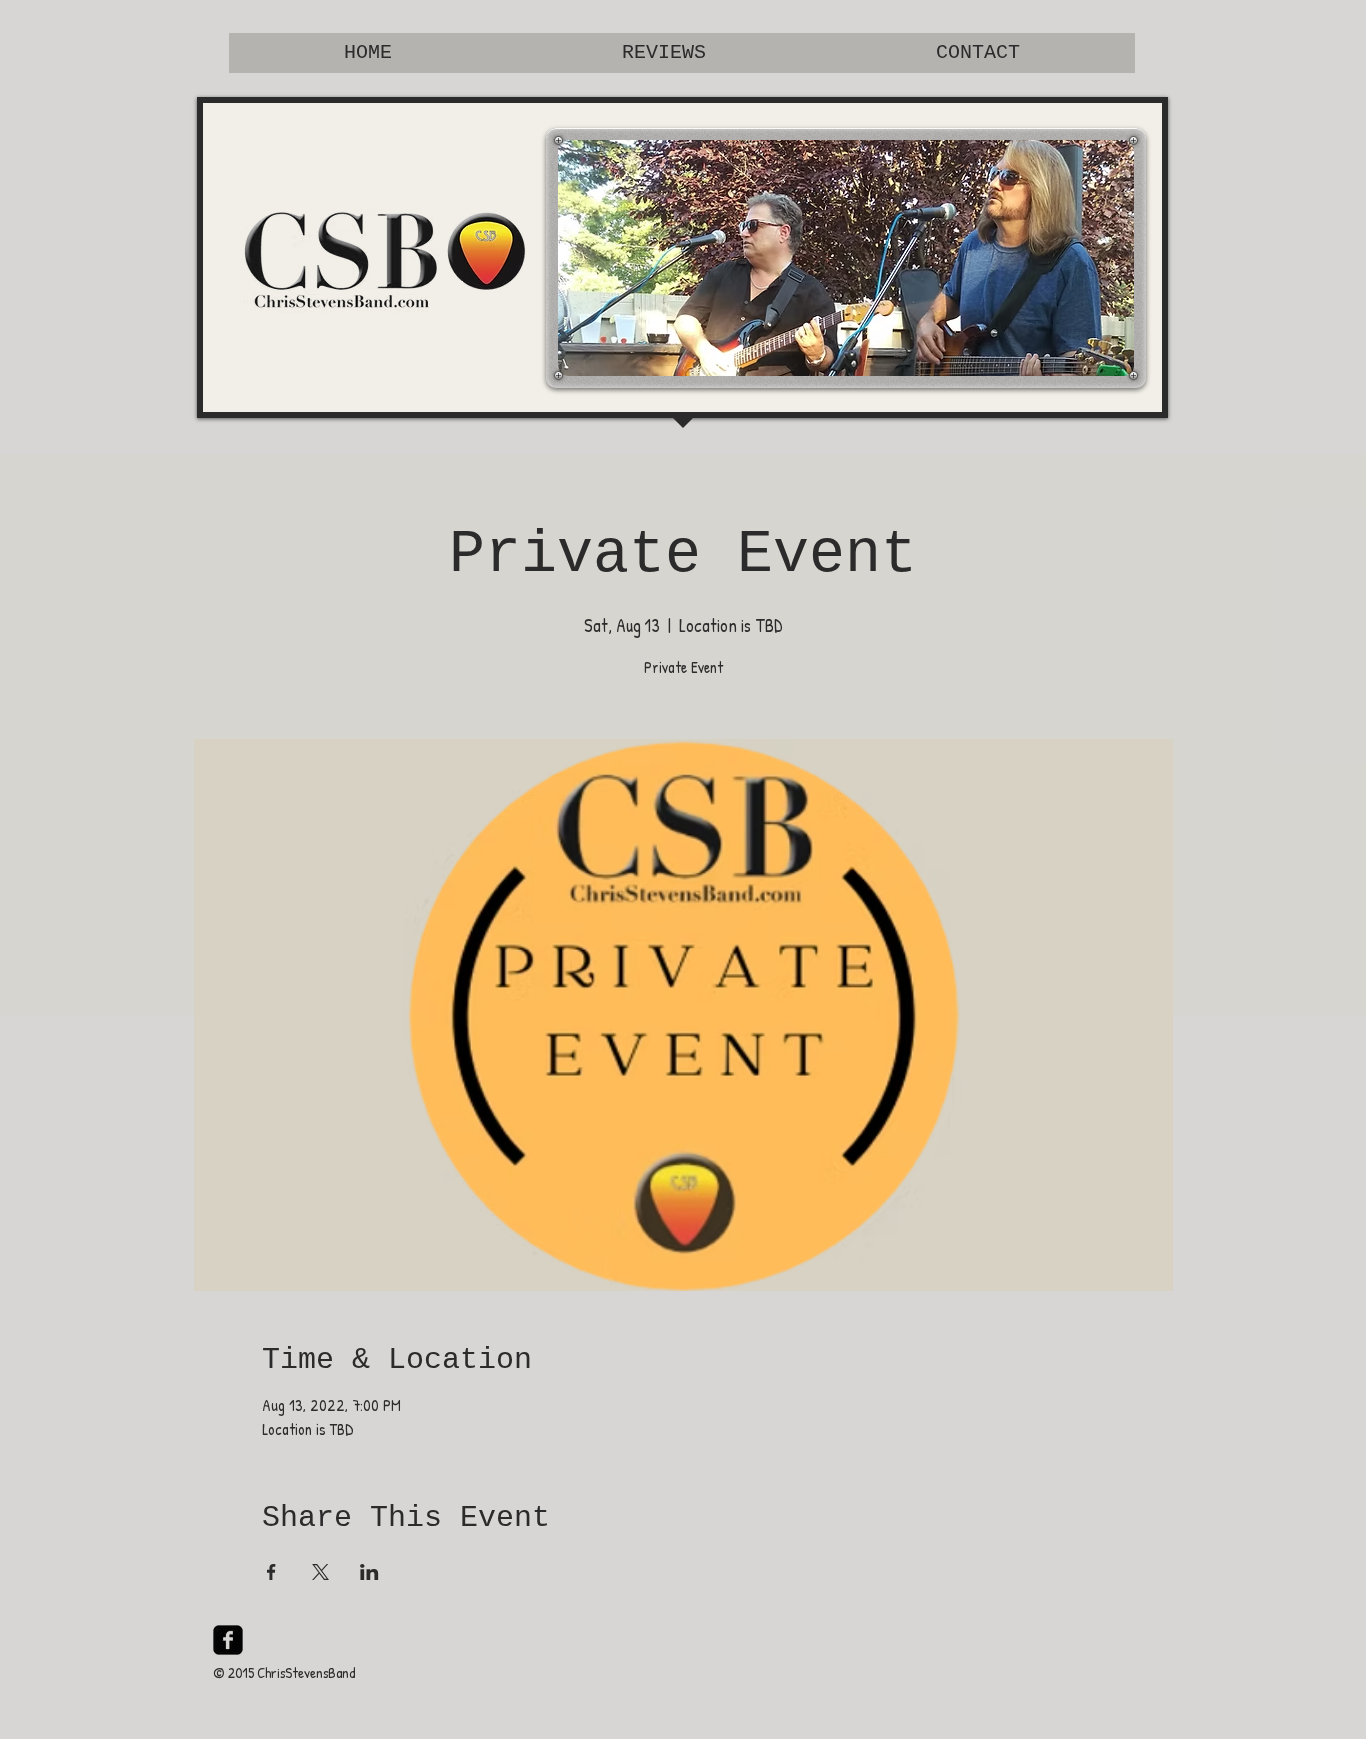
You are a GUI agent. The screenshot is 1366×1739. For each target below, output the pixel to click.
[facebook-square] (228, 1640)
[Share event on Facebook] (271, 1572)
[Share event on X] (320, 1572)
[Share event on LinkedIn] (369, 1572)
